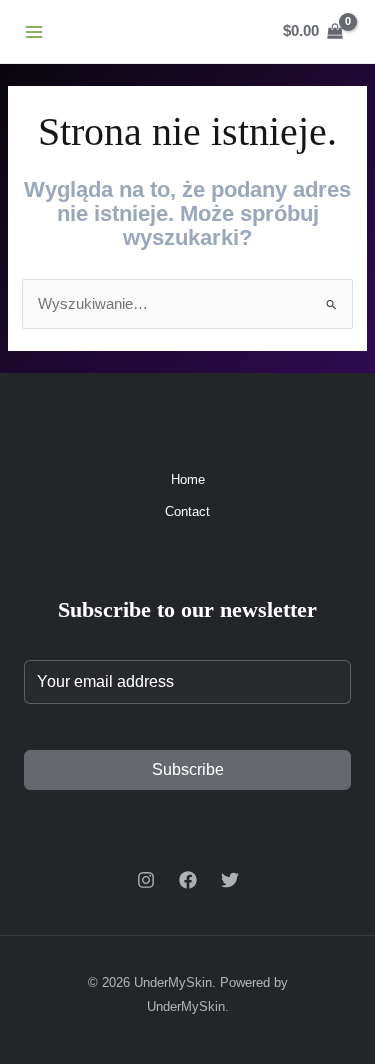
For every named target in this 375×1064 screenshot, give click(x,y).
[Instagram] (146, 880)
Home (188, 479)
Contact (187, 511)
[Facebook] (188, 880)
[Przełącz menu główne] (34, 31)
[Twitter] (230, 880)
